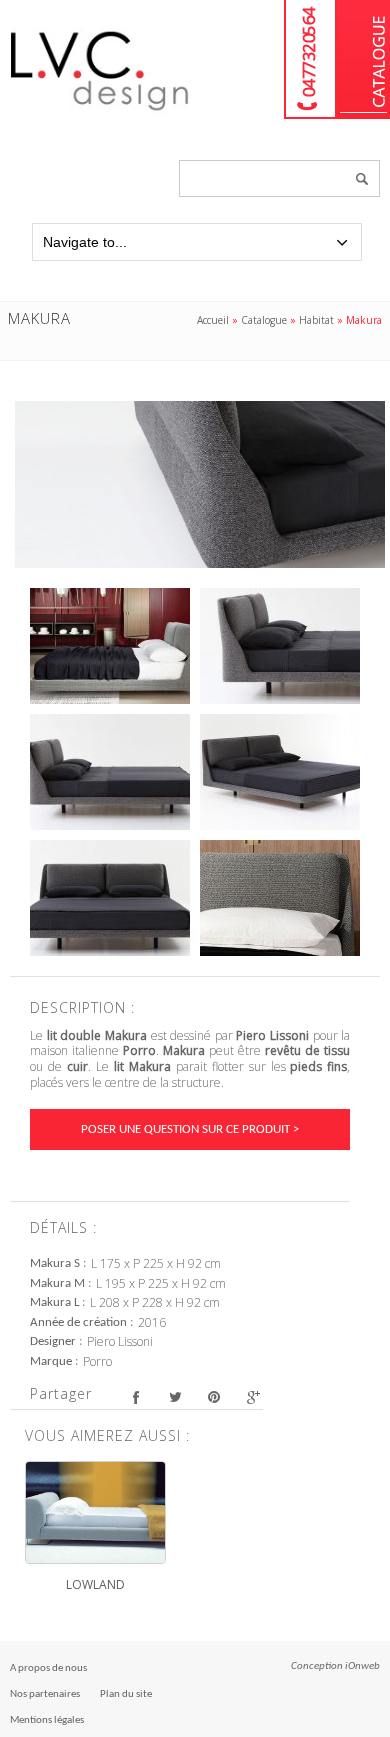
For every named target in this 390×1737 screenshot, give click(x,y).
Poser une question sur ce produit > (190, 1129)
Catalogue (363, 59)
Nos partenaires (45, 1694)
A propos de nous (48, 1668)
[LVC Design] (100, 112)
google (252, 1396)
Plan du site (126, 1694)
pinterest (213, 1396)
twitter (174, 1396)
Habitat (316, 320)
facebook (135, 1396)
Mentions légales (47, 1720)
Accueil (213, 320)
